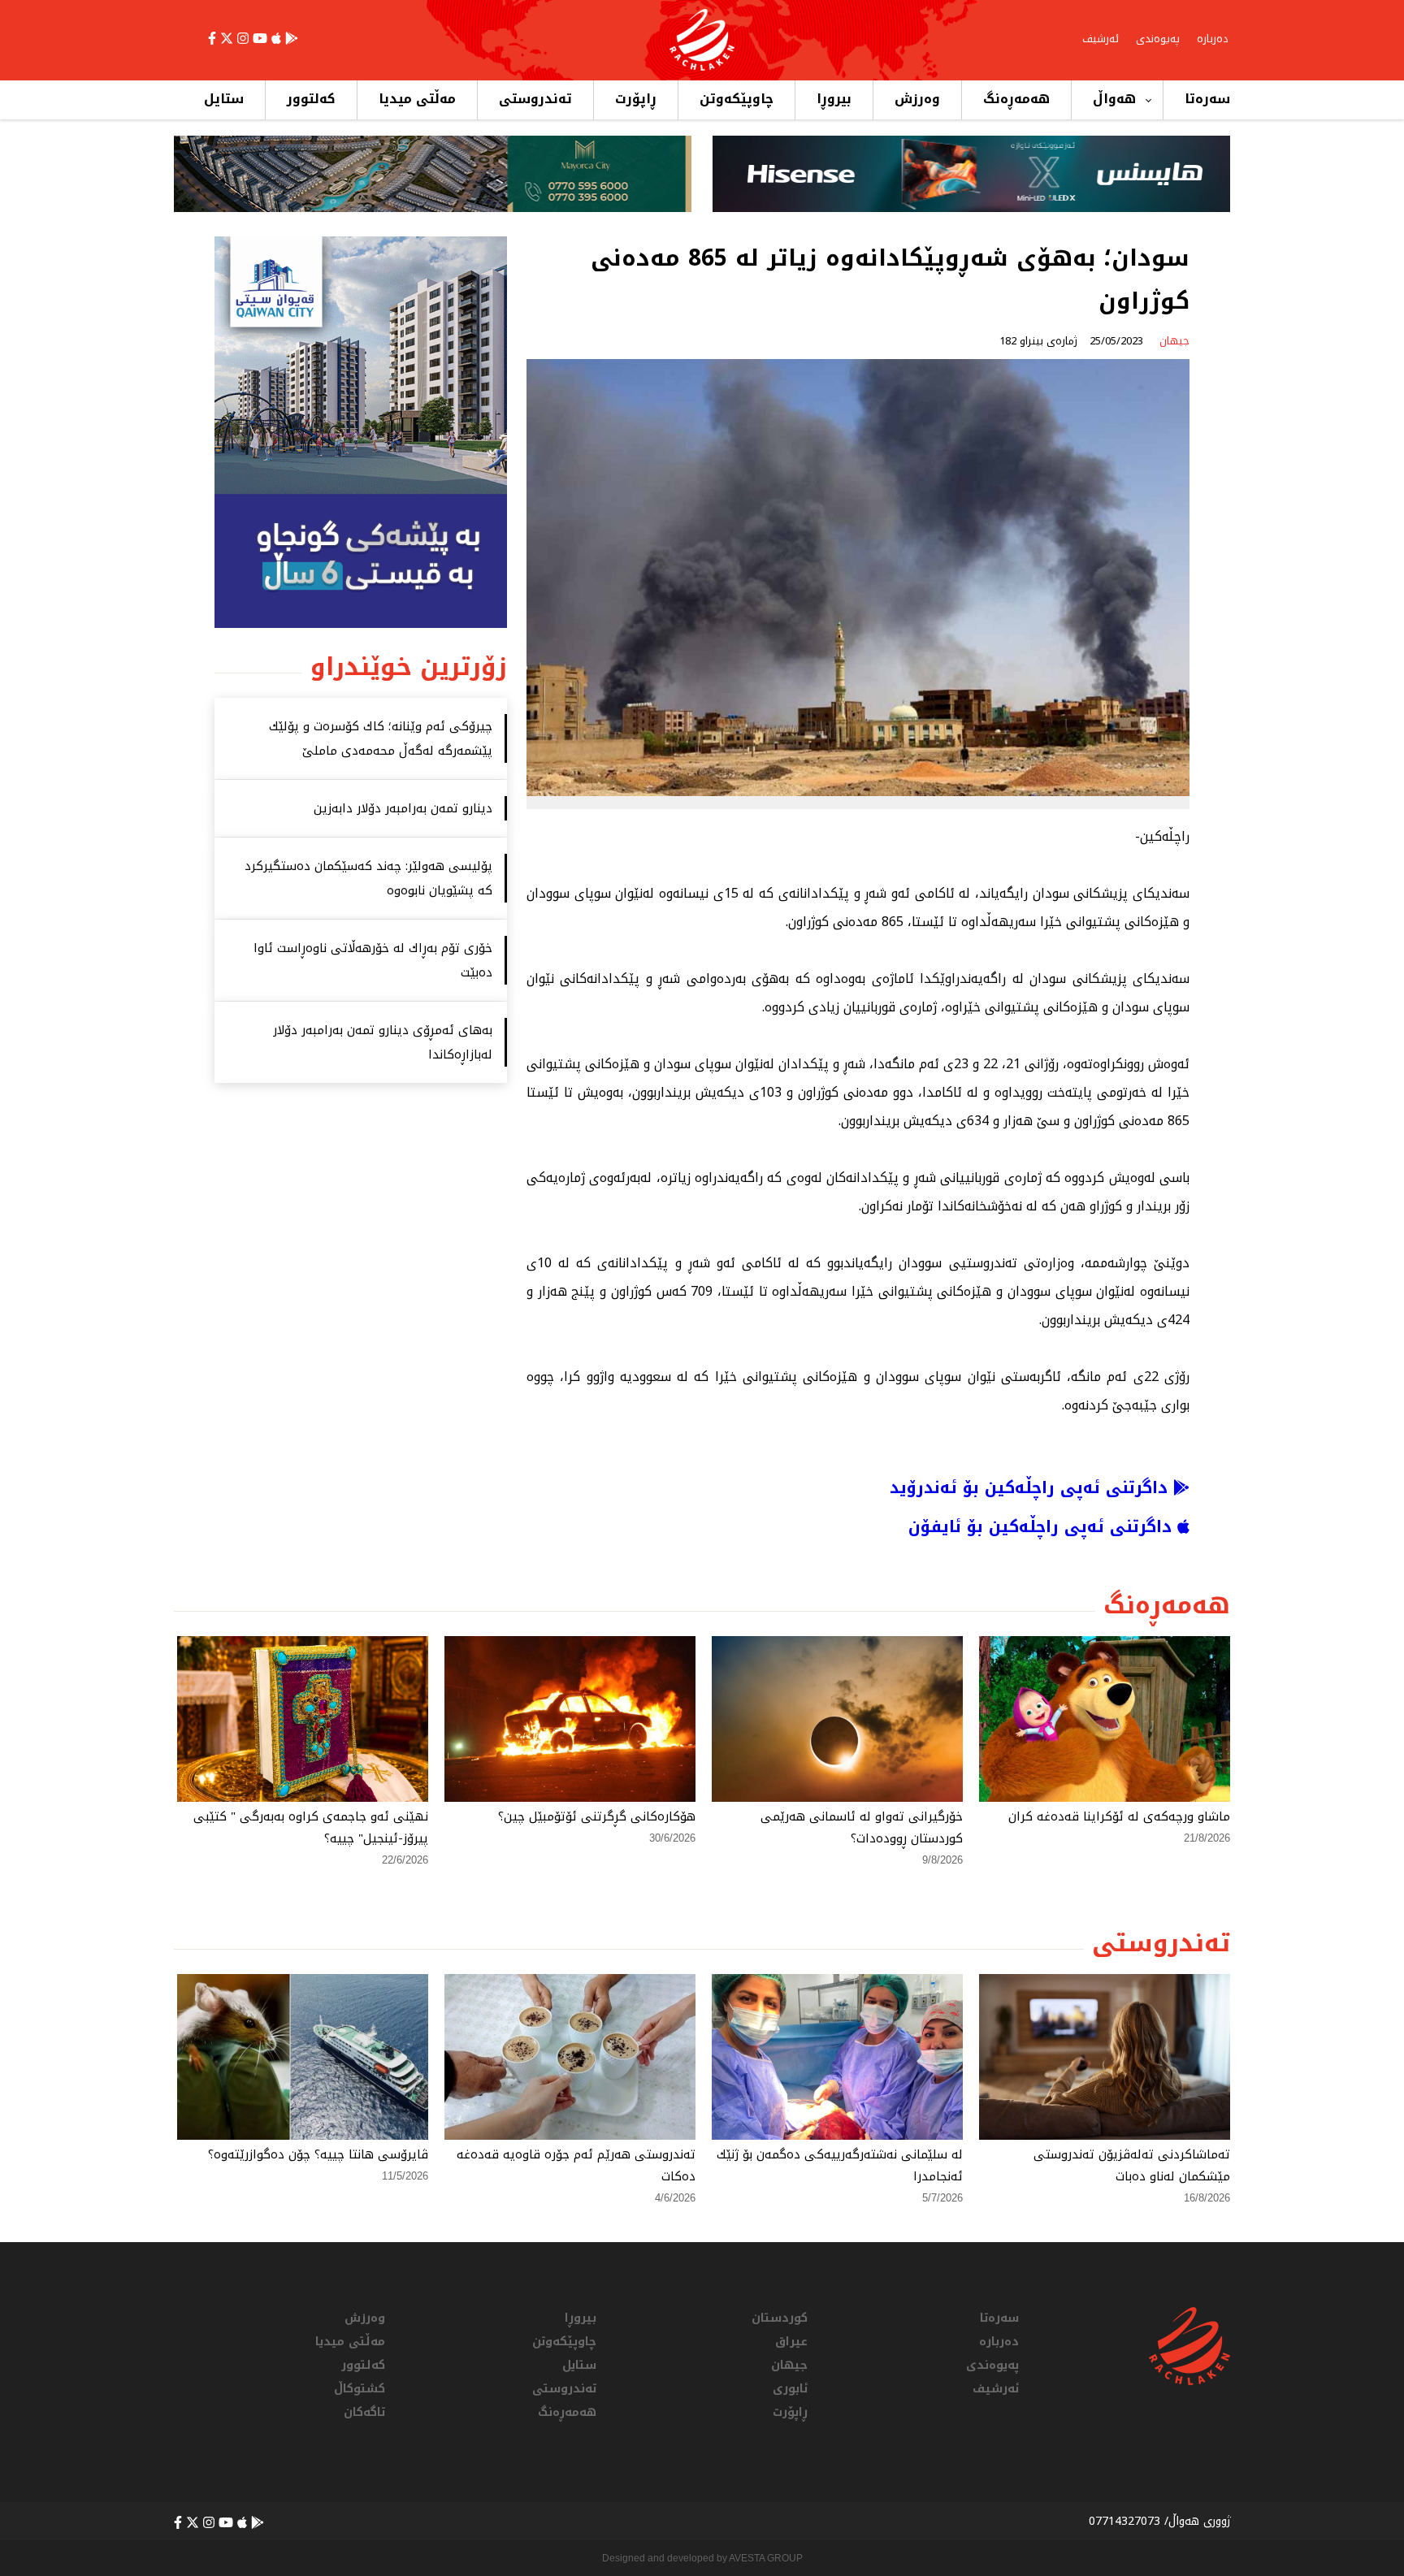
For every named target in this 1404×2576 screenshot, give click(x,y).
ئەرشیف (1101, 39)
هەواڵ (1114, 99)
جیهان (789, 2365)
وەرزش (917, 99)
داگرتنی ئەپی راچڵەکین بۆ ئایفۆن (1043, 1526)
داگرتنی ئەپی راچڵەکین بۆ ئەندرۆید (1031, 1487)
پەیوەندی (1158, 39)
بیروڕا (834, 99)
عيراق (791, 2342)
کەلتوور (311, 99)
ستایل (224, 99)
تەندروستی (535, 99)
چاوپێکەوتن (737, 99)
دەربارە (1213, 39)
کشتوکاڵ (360, 2389)
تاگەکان (364, 2412)
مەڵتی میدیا (417, 99)
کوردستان (780, 2318)
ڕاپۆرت (636, 99)
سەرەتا (1207, 99)
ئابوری (790, 2389)
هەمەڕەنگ (1016, 99)
